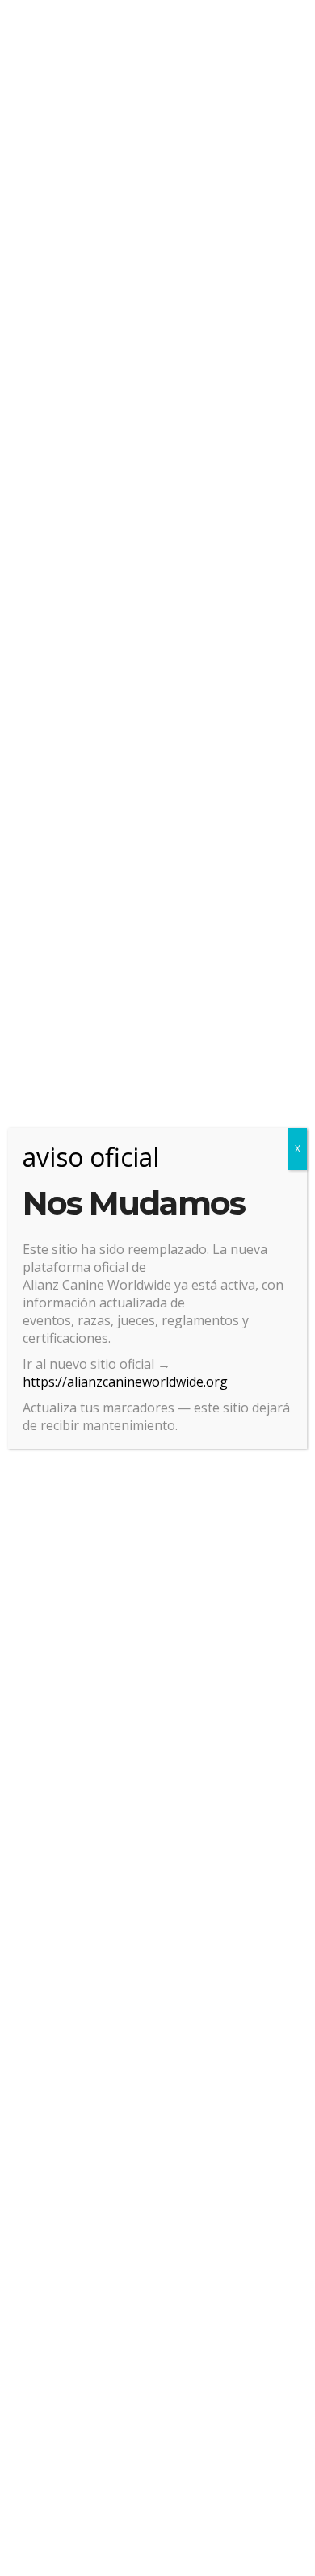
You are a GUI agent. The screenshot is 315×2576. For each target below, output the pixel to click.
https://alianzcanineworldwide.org (125, 1382)
